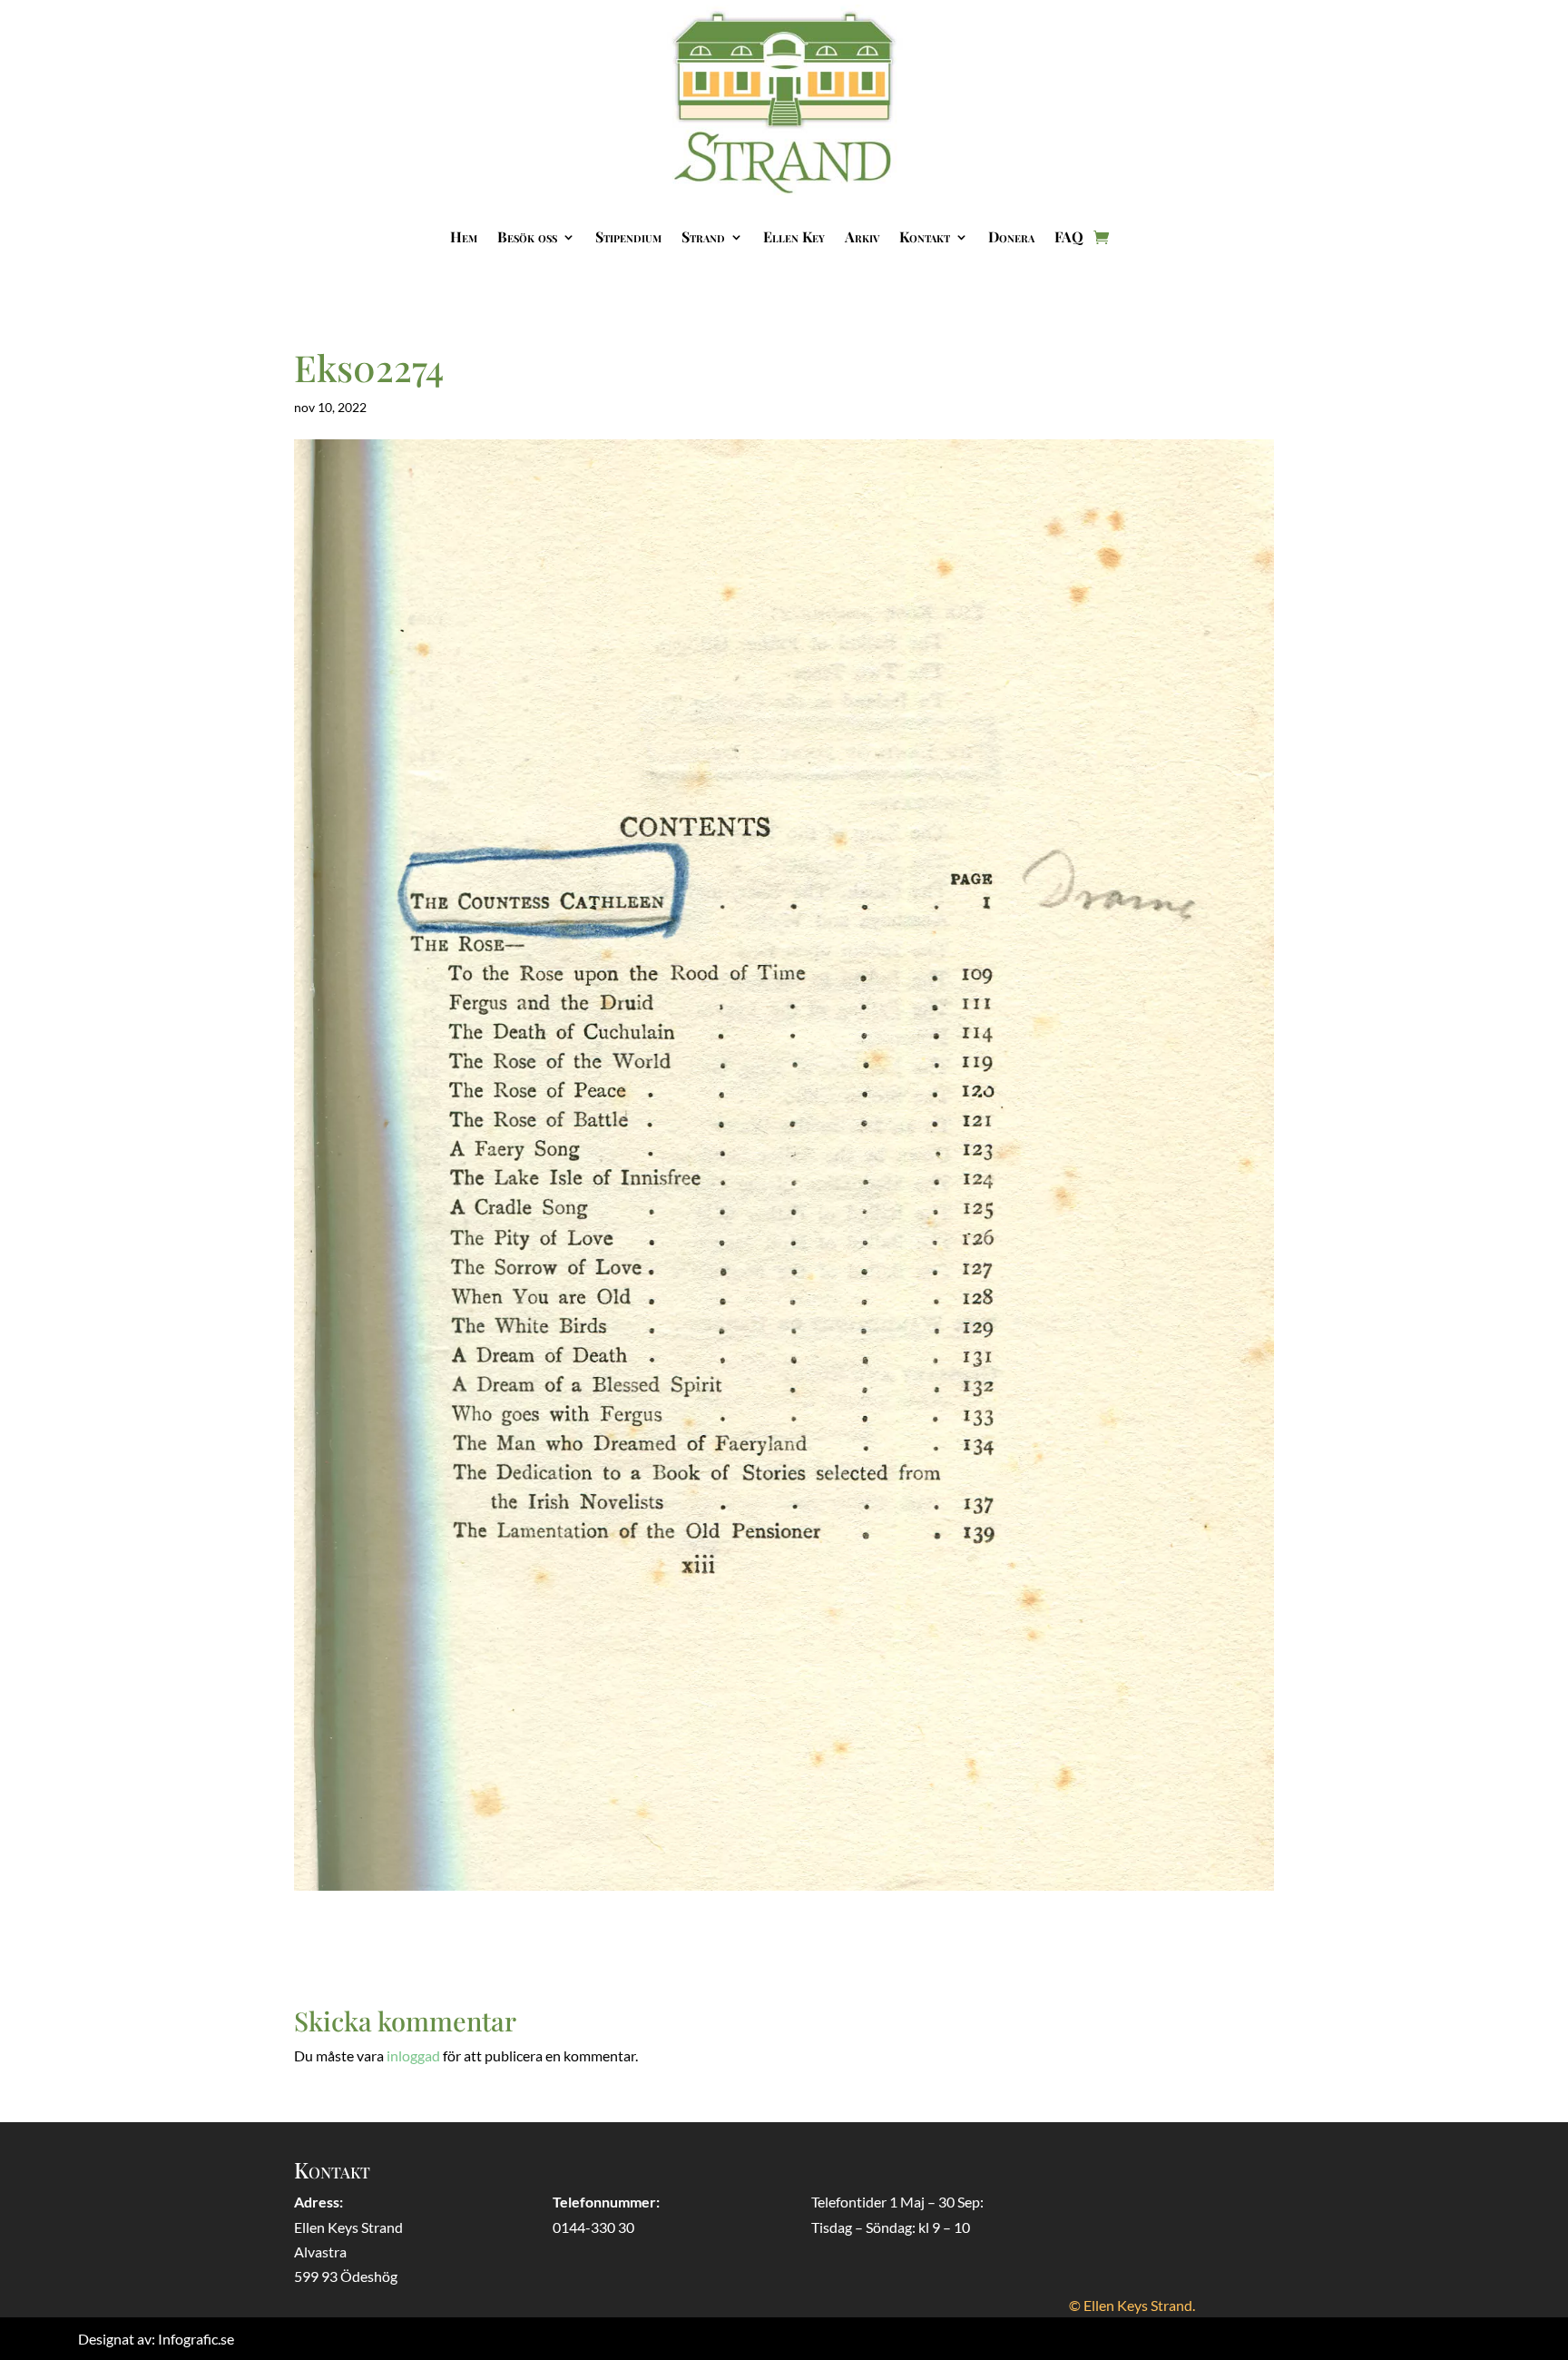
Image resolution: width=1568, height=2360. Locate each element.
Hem (464, 236)
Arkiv (862, 236)
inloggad (413, 2055)
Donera (1011, 236)
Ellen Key (794, 236)
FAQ (1069, 236)
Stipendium (628, 236)
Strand (703, 236)
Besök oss (527, 236)
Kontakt (925, 236)
